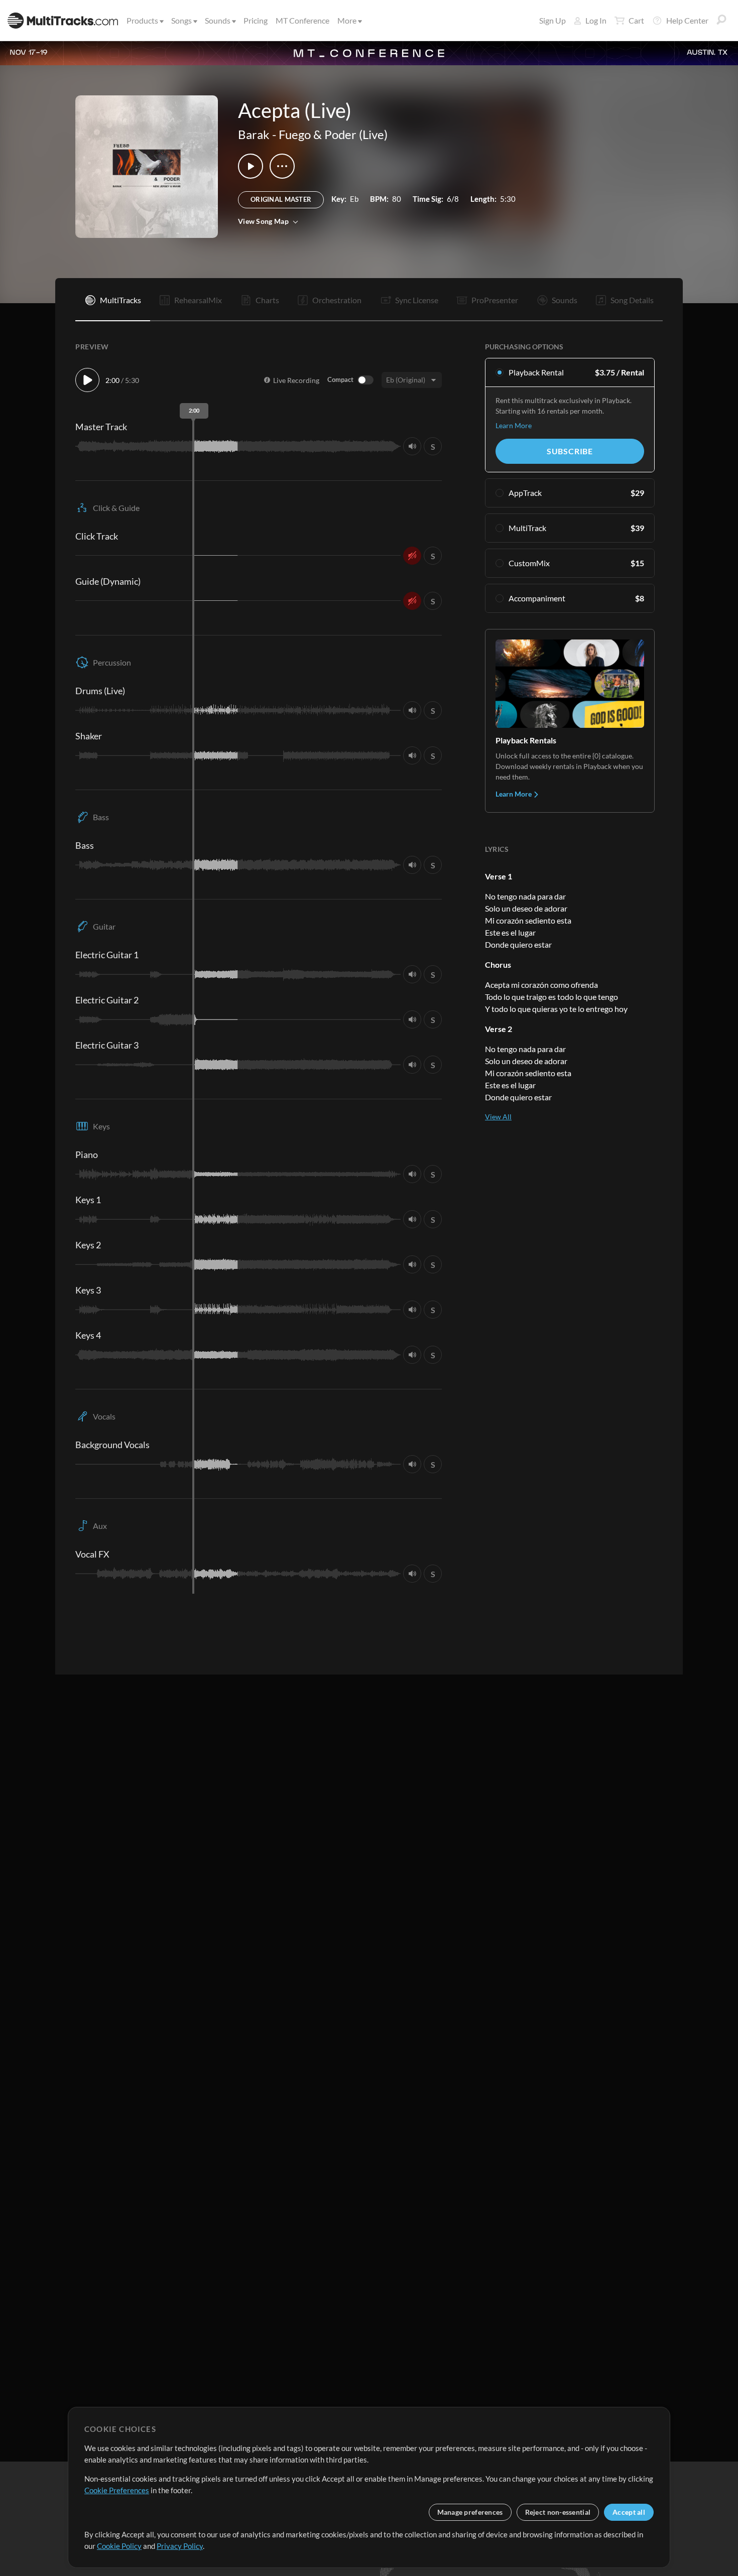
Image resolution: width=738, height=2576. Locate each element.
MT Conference (302, 20)
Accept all (629, 2512)
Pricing (256, 20)
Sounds (218, 20)
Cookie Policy (119, 2546)
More (347, 20)
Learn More (514, 425)
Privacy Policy (180, 2546)
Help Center (687, 20)
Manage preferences (470, 2512)
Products (142, 20)
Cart (636, 20)
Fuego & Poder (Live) (333, 134)
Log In (596, 20)
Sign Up (552, 20)
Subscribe (570, 451)
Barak (254, 134)
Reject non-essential (558, 2512)
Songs (181, 20)
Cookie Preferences (117, 2490)
